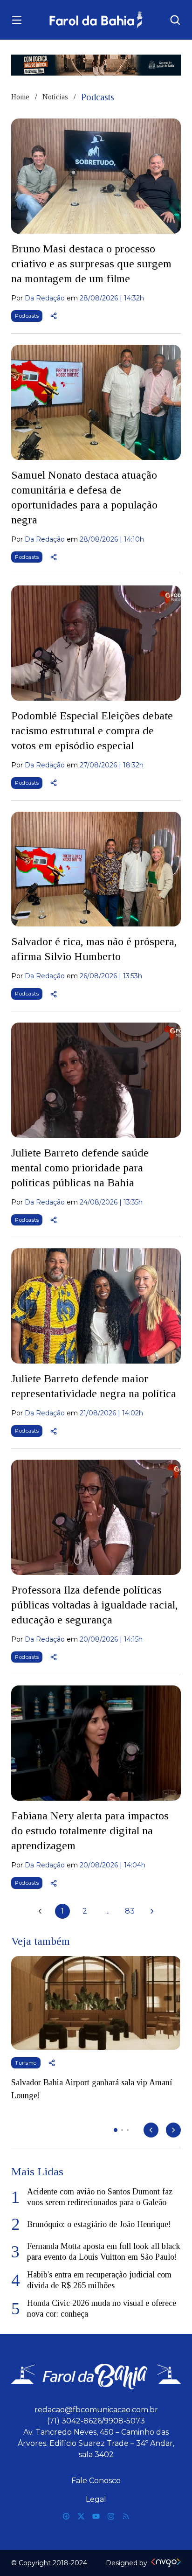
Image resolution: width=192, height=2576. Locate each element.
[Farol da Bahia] (96, 20)
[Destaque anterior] (151, 2130)
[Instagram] (111, 2516)
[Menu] (17, 20)
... (107, 1911)
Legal (96, 2499)
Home (20, 97)
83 (130, 1911)
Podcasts (27, 316)
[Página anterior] (40, 1911)
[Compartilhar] (54, 316)
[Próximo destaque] (173, 2130)
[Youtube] (96, 2516)
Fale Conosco (96, 2481)
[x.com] (81, 2516)
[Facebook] (66, 2516)
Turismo (26, 2063)
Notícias (55, 97)
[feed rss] (126, 2516)
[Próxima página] (152, 1911)
